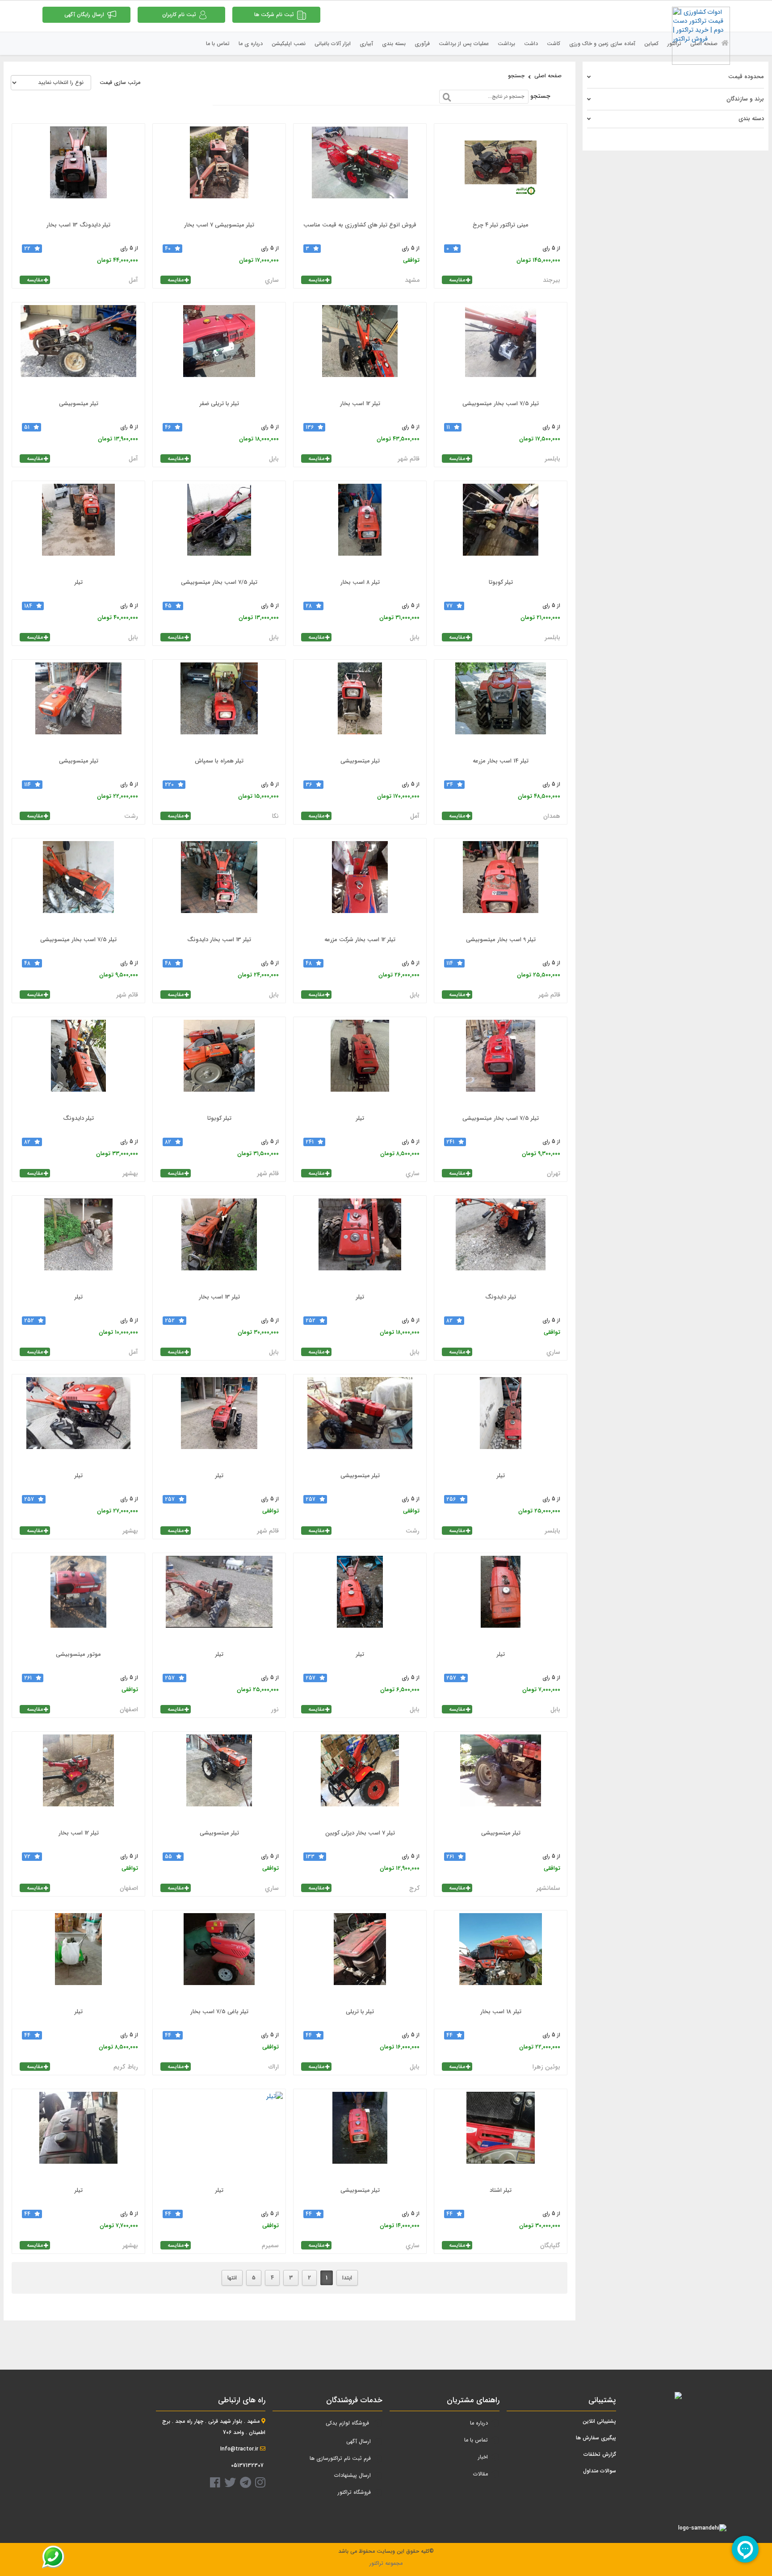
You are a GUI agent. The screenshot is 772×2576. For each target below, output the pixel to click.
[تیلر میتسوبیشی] (78, 350)
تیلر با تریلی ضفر (219, 404)
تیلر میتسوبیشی (79, 404)
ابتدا (347, 2278)
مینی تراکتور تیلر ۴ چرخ (501, 225)
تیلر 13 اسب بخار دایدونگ (219, 940)
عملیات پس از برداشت (464, 44)
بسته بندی (394, 44)
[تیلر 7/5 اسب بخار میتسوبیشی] (501, 350)
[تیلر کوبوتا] (501, 528)
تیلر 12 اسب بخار (360, 404)
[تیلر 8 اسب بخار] (360, 528)
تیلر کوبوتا (501, 582)
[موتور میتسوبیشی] (78, 1600)
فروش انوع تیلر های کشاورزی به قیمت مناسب (360, 225)
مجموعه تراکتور (386, 2563)
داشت (531, 44)
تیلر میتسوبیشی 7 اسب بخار (219, 225)
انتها (232, 2278)
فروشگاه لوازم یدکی (347, 2423)
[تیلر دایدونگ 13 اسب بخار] (78, 171)
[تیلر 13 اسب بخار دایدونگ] (219, 886)
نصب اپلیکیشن (289, 44)
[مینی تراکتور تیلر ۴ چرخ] (501, 171)
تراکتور (674, 44)
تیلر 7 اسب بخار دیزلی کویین (360, 1833)
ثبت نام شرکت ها (274, 15)
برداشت (506, 44)
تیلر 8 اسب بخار (360, 582)
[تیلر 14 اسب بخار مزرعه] (501, 707)
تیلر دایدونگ (78, 1118)
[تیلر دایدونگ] (78, 1064)
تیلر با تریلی (360, 2012)
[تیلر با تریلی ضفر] (219, 350)
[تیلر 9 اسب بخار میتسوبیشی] (501, 886)
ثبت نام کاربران (179, 15)
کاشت (554, 44)
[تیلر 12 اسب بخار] (360, 350)
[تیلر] (78, 528)
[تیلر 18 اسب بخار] (501, 1958)
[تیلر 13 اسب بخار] (219, 1243)
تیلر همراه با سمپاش (219, 761)
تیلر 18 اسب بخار (501, 2012)
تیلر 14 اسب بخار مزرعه (501, 761)
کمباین (651, 44)
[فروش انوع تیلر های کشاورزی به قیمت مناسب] (360, 171)
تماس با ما (218, 44)
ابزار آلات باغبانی (333, 44)
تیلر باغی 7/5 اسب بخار (219, 2012)
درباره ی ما (251, 44)
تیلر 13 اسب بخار (219, 1297)
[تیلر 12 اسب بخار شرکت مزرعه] (360, 886)
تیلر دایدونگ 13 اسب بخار (78, 225)
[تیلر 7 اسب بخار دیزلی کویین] (360, 1779)
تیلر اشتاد (501, 2190)
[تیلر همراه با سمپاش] (219, 707)
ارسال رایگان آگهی (84, 15)
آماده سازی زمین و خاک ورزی (602, 44)
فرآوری (422, 44)
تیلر (79, 582)
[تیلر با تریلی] (360, 1958)
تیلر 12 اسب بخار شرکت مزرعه (360, 940)
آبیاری (366, 44)
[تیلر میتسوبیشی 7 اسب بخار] (219, 171)
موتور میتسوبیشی (78, 1654)
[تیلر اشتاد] (501, 2136)
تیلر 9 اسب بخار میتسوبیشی (501, 940)
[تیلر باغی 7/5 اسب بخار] (219, 1958)
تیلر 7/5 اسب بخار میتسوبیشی (501, 404)
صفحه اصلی (705, 44)
